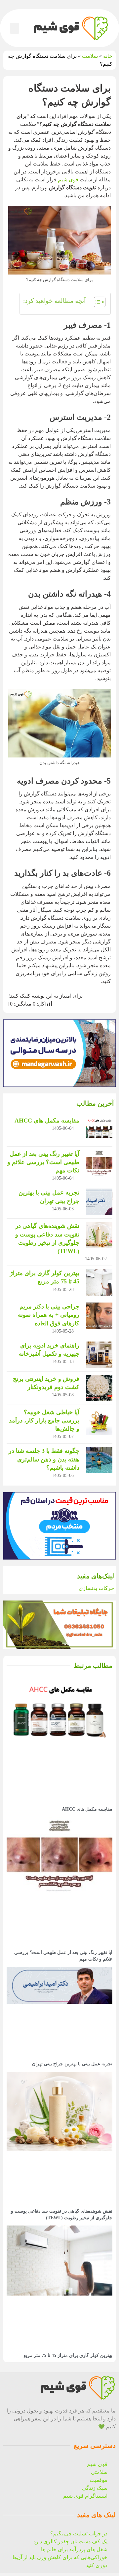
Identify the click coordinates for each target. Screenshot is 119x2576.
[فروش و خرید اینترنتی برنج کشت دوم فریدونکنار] (99, 1388)
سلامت (90, 56)
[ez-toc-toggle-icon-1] (96, 304)
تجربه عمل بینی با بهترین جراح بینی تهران (72, 2064)
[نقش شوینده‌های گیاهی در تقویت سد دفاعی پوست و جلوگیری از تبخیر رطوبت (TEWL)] (99, 1235)
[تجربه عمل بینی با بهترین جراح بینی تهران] (99, 1202)
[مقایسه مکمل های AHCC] (99, 1130)
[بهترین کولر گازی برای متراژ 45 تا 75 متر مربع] (99, 1282)
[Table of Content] (100, 302)
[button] (15, 28)
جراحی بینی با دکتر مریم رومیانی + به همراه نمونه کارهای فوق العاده (49, 1315)
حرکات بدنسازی (96, 1588)
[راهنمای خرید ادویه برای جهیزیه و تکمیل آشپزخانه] (99, 1355)
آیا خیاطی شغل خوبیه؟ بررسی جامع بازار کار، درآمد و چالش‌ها (44, 1420)
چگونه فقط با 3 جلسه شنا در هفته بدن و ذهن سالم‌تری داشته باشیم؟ (44, 1459)
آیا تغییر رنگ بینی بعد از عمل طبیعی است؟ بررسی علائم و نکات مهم (43, 1162)
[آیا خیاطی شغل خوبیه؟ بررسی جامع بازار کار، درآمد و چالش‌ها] (99, 1421)
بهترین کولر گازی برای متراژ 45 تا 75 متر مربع (68, 2355)
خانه (108, 56)
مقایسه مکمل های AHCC (47, 1121)
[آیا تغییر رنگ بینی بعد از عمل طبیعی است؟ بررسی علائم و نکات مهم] (99, 1163)
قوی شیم (68, 180)
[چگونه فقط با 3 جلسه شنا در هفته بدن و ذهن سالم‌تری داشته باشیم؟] (99, 1460)
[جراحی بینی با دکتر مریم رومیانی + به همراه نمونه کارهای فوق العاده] (99, 1316)
